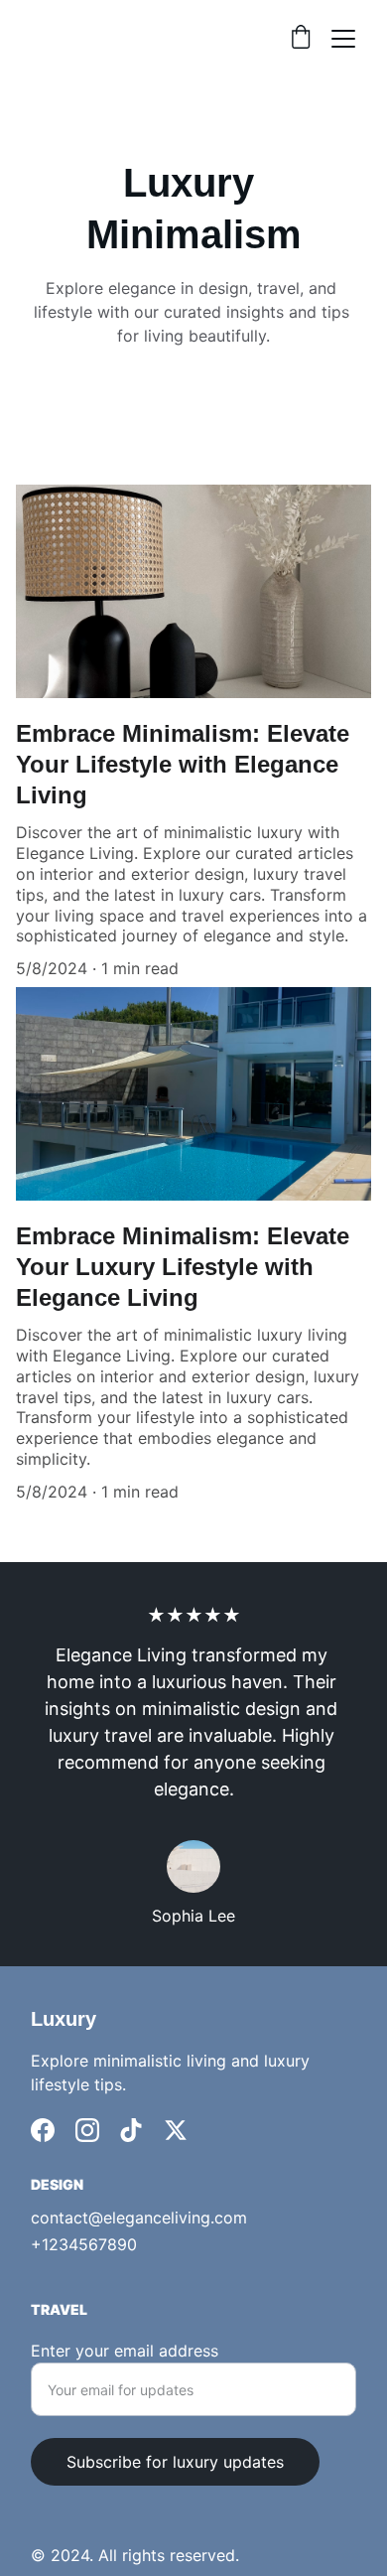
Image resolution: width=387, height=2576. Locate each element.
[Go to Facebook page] (43, 2130)
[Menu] (343, 39)
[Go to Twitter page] (176, 2130)
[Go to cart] (301, 39)
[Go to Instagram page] (87, 2130)
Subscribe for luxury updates (175, 2462)
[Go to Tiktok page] (131, 2130)
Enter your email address (125, 2351)
